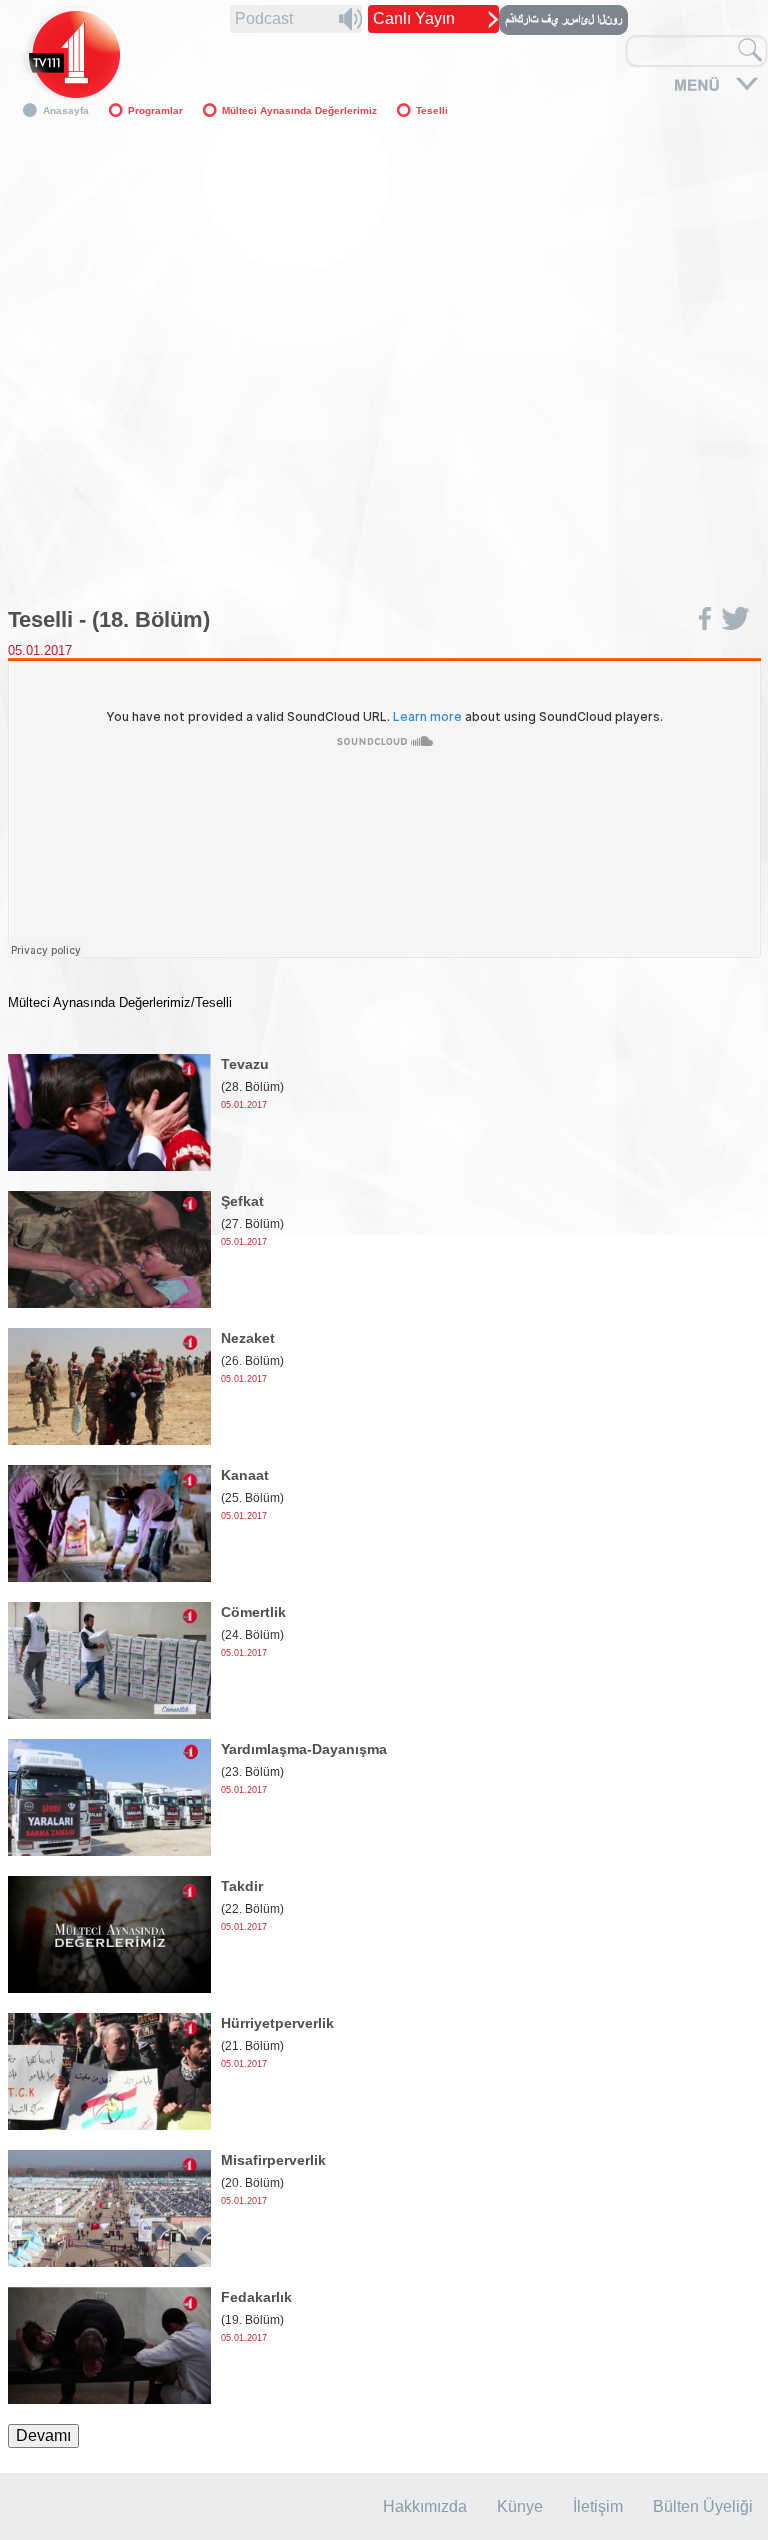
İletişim (598, 2506)
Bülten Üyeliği (703, 2506)
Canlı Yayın (414, 18)
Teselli (432, 110)
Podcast (264, 18)
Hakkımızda (425, 2506)
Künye (520, 2506)
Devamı (43, 2435)
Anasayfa (66, 110)
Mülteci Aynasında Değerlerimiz (299, 110)
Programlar (155, 110)
